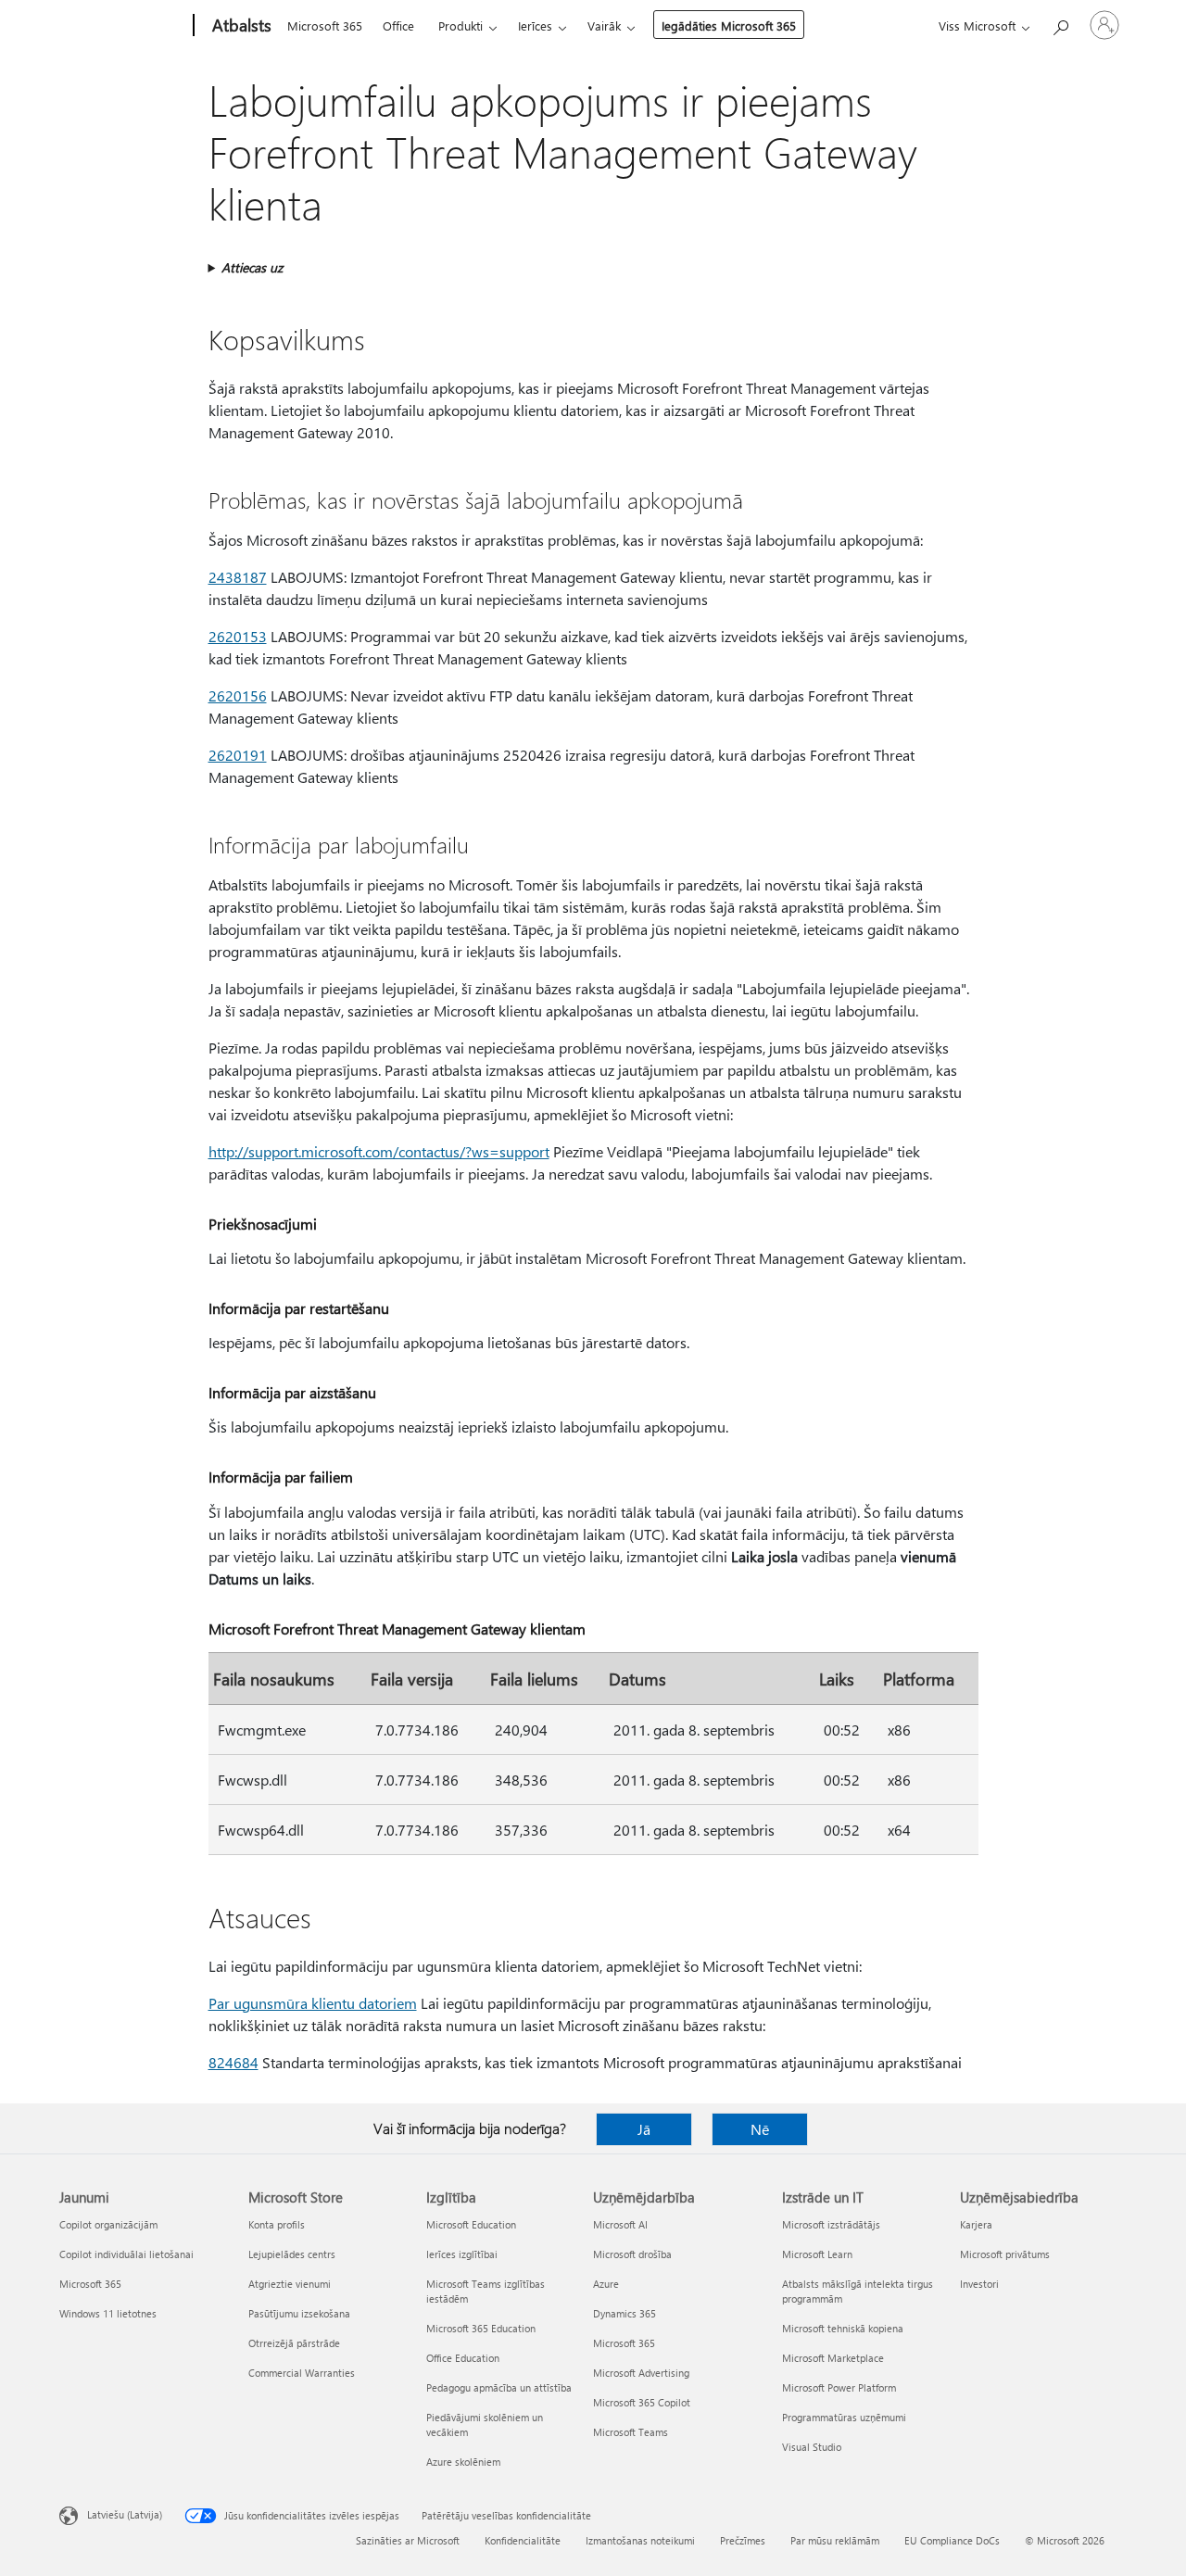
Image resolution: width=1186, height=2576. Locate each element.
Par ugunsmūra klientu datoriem (313, 2003)
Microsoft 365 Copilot (642, 2402)
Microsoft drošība (632, 2254)
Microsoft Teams (631, 2432)
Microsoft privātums (1005, 2254)
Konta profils (277, 2224)
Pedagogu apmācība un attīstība (499, 2387)
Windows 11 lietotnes (108, 2313)
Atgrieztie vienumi (290, 2284)
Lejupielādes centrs (292, 2254)
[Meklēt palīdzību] (1060, 24)
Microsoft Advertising (641, 2373)
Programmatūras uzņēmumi (844, 2417)
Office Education (463, 2358)
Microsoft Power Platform (839, 2387)
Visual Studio (812, 2447)
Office (398, 25)
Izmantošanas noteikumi (640, 2540)
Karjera (976, 2224)
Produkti (461, 25)
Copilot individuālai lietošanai (126, 2254)
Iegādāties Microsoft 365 (729, 25)
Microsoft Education (471, 2224)
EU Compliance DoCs (952, 2540)
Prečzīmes (743, 2540)
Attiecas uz (252, 267)
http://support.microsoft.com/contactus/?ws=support (379, 1151)
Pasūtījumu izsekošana (299, 2313)
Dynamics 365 (625, 2313)
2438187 (238, 577)
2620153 (238, 636)
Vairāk (604, 25)
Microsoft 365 (325, 25)
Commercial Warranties (302, 2373)
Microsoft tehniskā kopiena (843, 2328)
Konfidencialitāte (523, 2540)
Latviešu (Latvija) (125, 2514)
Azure (606, 2284)
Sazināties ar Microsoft (408, 2540)
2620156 (238, 695)
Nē (760, 2129)
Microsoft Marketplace (833, 2358)
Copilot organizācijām (108, 2224)
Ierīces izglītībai (462, 2254)
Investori (979, 2284)
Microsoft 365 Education (481, 2328)
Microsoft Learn (817, 2254)
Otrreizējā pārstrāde (294, 2343)
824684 (233, 2062)
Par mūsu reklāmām (835, 2540)
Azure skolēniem (463, 2462)
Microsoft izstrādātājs (831, 2224)
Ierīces (535, 25)
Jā (644, 2129)
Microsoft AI (620, 2224)
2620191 (238, 755)
